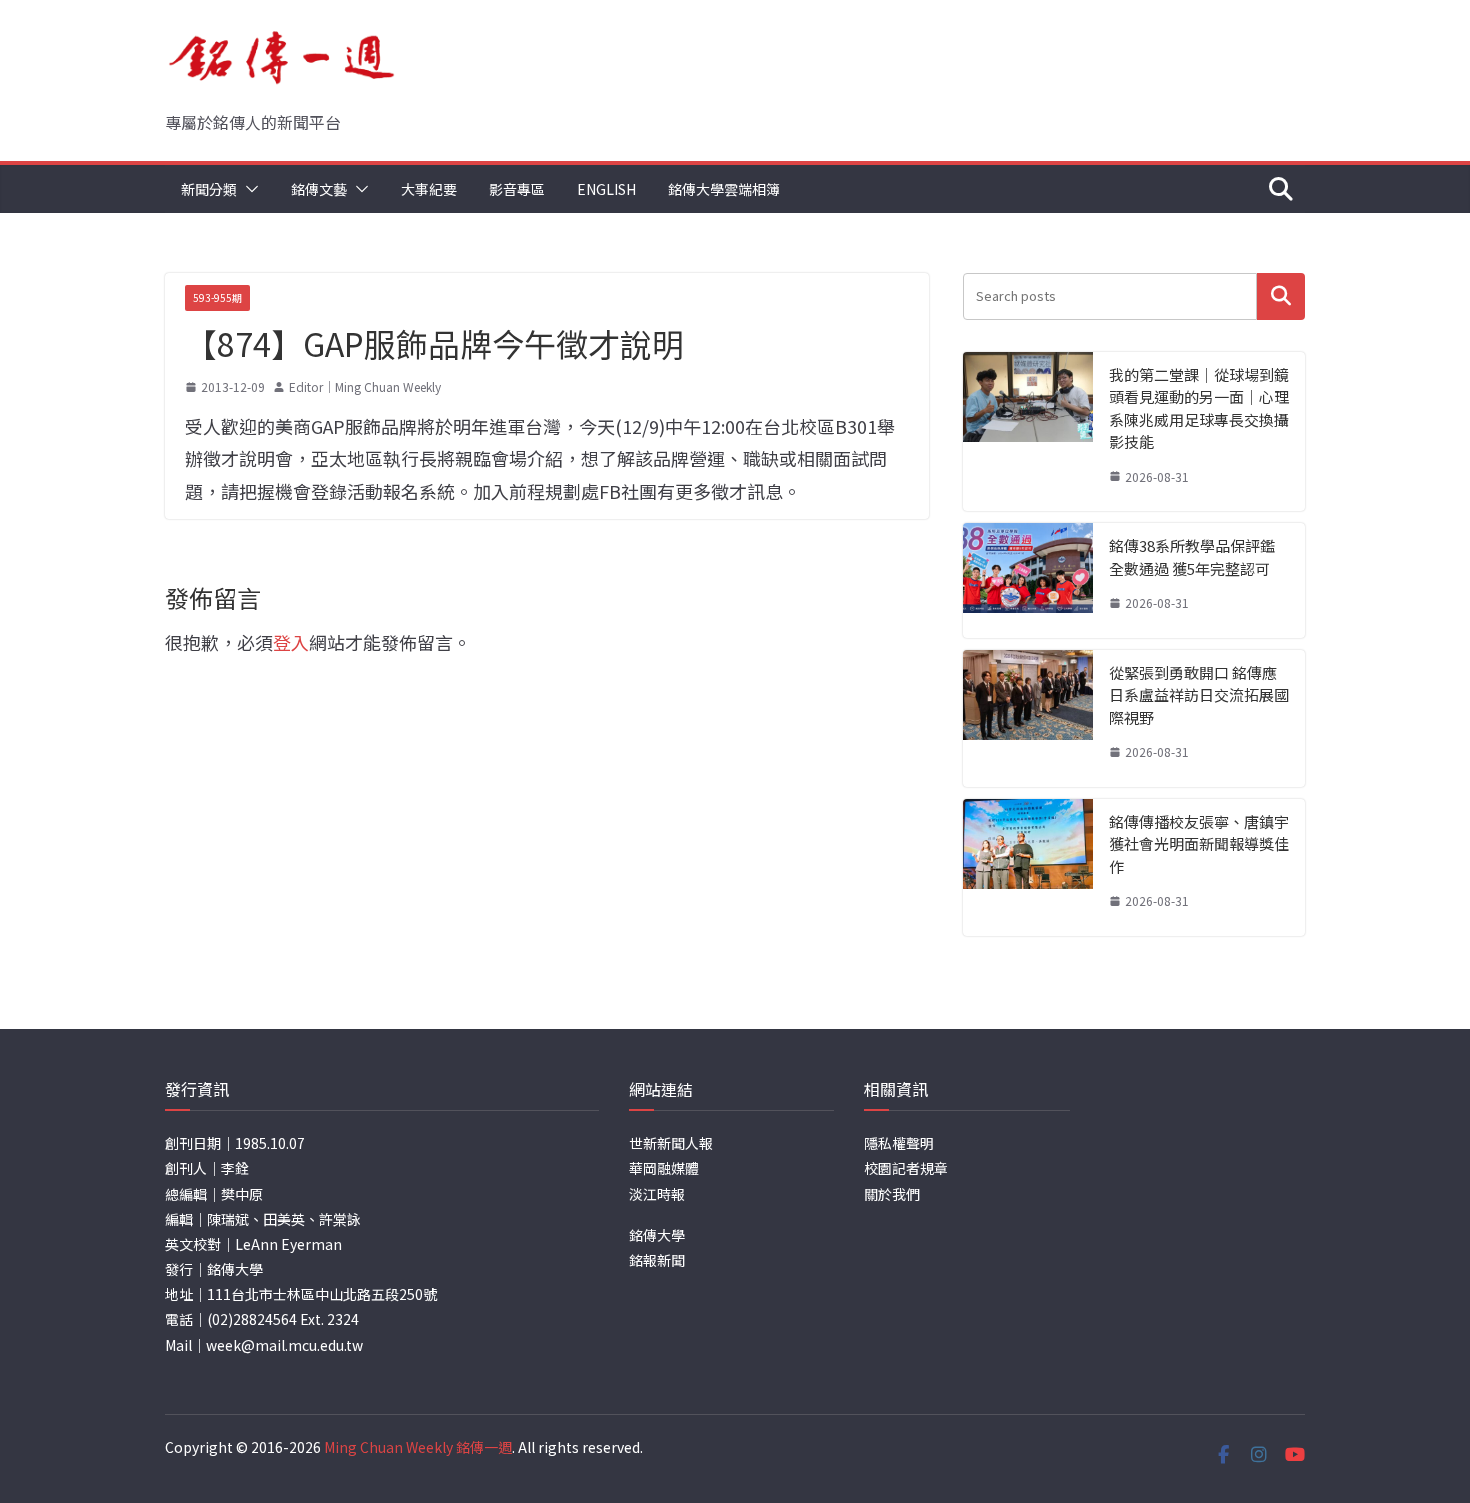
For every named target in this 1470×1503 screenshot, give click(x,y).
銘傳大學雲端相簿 (724, 189)
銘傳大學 (657, 1235)
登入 (291, 642)
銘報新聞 (657, 1260)
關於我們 (892, 1194)
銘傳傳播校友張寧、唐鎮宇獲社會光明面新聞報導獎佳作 (1199, 844)
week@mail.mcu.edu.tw (284, 1345)
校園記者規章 (906, 1168)
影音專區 (517, 189)
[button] (248, 189)
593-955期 (217, 297)
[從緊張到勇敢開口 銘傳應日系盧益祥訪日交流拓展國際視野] (1028, 718)
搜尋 (1281, 296)
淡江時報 (657, 1194)
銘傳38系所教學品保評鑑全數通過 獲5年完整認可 (1192, 557)
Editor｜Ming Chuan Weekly (365, 386)
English (606, 189)
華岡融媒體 (664, 1168)
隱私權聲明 (899, 1143)
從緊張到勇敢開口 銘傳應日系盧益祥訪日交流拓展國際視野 (1199, 695)
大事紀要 (429, 189)
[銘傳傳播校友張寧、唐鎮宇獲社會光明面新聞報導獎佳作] (1028, 867)
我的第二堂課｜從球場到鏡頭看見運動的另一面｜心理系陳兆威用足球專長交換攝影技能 (1199, 408)
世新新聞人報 (671, 1143)
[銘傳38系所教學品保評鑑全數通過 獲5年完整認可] (1028, 580)
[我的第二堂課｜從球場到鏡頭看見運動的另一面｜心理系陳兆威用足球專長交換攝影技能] (1028, 432)
